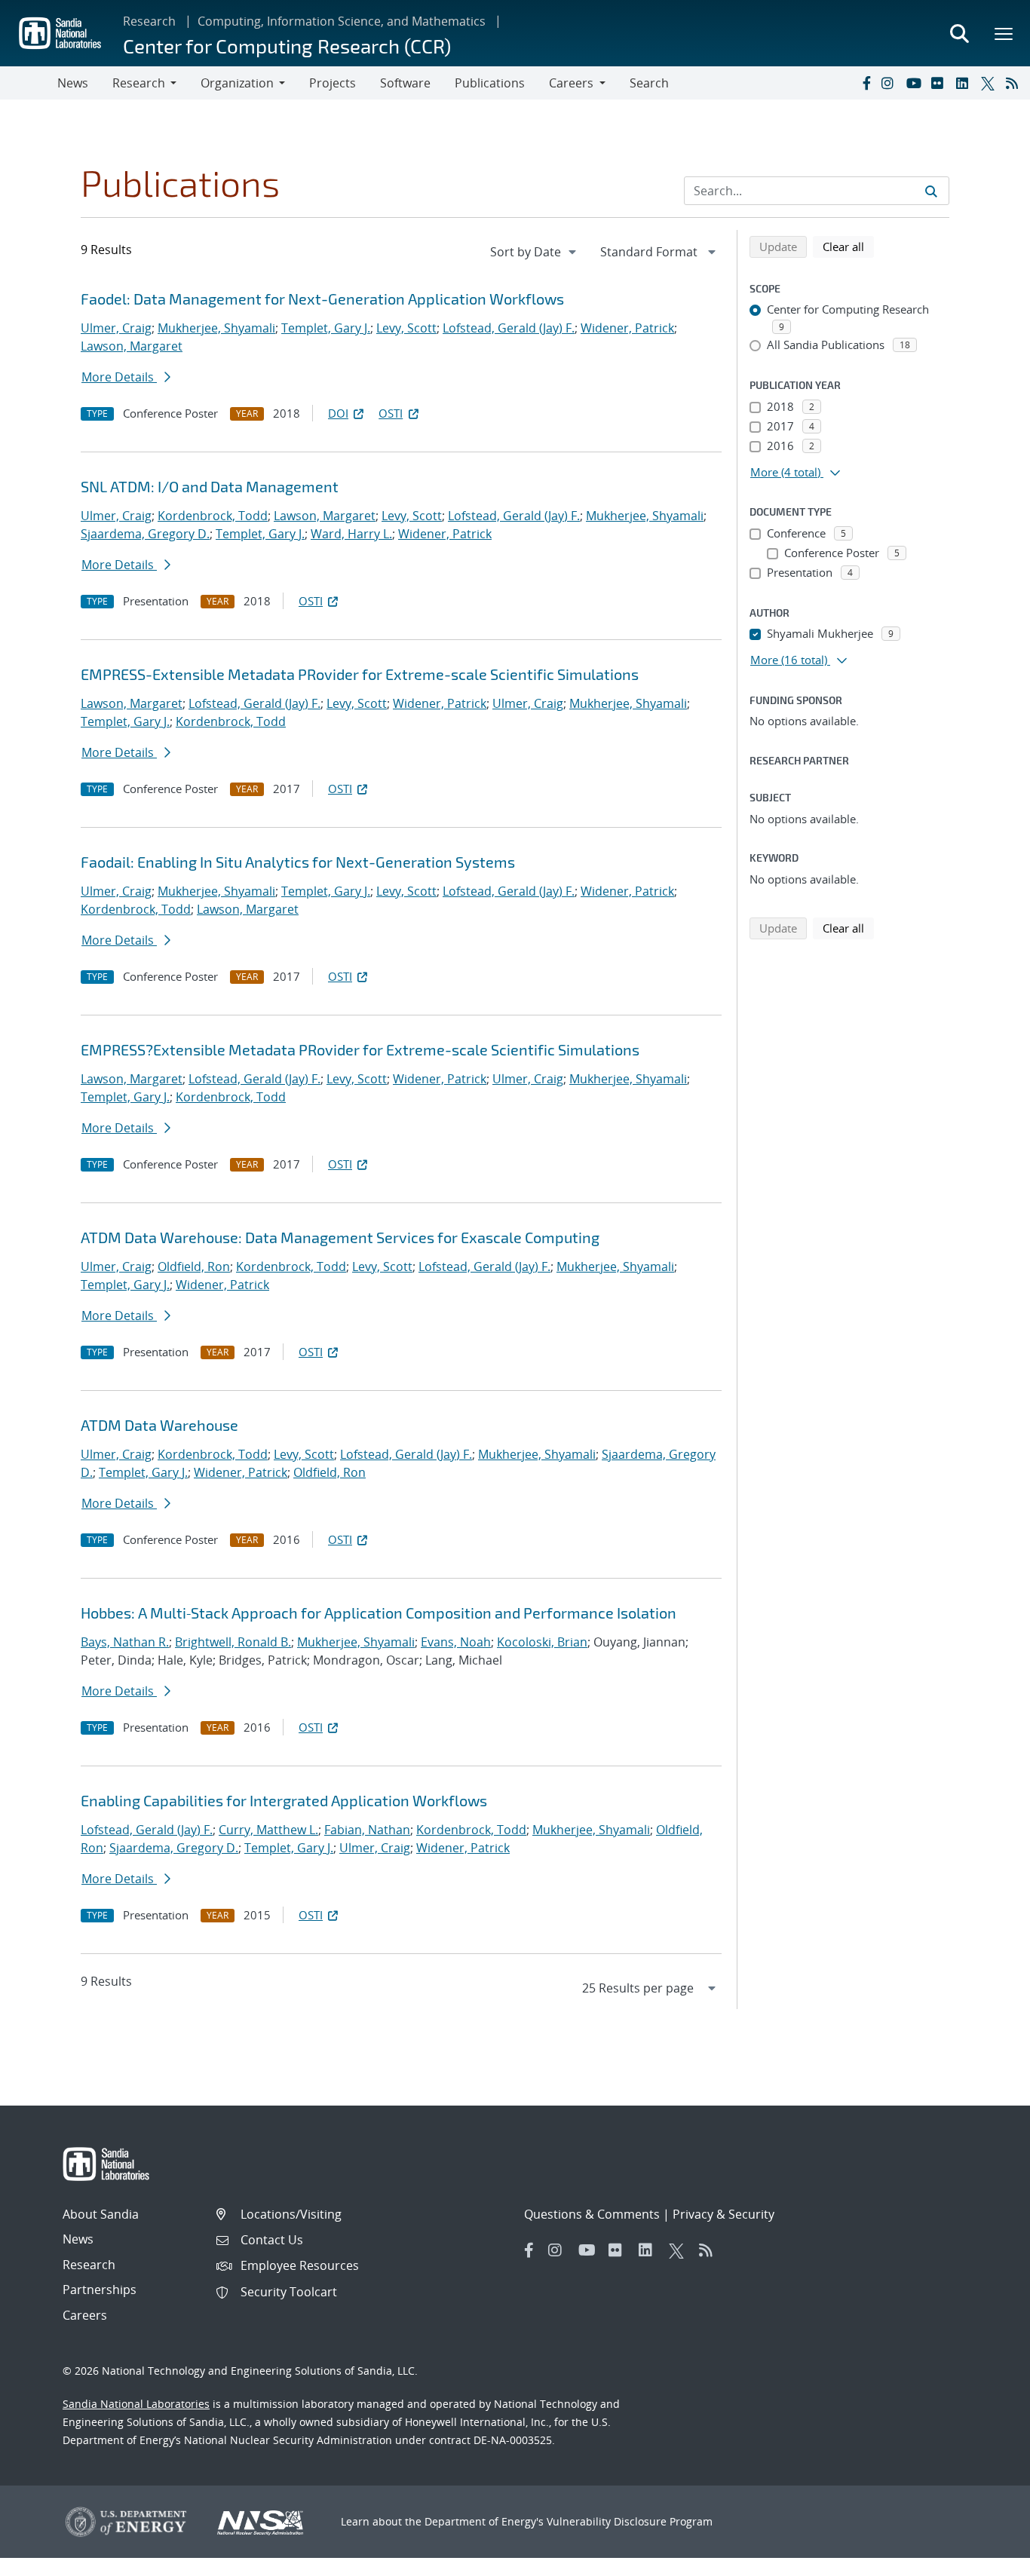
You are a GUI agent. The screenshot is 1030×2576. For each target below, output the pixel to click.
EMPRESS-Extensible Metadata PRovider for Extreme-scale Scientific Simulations (360, 674)
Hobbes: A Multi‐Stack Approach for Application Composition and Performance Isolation (379, 1613)
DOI (338, 413)
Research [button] (139, 83)
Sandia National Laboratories (136, 2404)
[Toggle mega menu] (1004, 33)
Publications (490, 83)
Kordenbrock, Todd (213, 516)
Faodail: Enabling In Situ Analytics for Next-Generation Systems (298, 862)
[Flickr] (940, 83)
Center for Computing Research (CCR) (287, 46)
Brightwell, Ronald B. (233, 1642)
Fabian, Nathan (367, 1830)
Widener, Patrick (627, 328)
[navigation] (535, 252)
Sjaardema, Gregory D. (145, 534)
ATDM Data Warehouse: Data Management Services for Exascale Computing (340, 1237)
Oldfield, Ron (194, 1267)
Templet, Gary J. (326, 328)
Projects (333, 83)
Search (649, 83)
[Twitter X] (990, 83)
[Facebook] (866, 83)
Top (985, 2559)
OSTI (391, 413)
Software (405, 83)
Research (149, 21)
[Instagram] (891, 83)
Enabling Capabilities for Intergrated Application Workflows (284, 1800)
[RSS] (1015, 83)
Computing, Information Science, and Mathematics (342, 21)
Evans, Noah (456, 1642)
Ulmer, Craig (116, 328)
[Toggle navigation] (29, 83)
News (73, 83)
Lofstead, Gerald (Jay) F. (509, 328)
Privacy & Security (723, 2214)
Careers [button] (571, 83)
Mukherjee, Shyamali (216, 328)
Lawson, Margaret (132, 346)
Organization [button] (237, 83)
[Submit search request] (931, 191)
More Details (119, 377)
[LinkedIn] (965, 83)
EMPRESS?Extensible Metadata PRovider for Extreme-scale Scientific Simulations (360, 1049)
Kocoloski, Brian (542, 1642)
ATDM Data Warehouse (159, 1425)
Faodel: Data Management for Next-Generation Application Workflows (322, 299)
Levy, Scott (406, 328)
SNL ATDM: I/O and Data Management (210, 486)
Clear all (848, 246)
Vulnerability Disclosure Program (630, 2521)
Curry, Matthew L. (268, 1830)
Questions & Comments (592, 2214)
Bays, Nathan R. (125, 1642)
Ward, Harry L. (351, 534)
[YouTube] (915, 83)
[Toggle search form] (959, 33)
